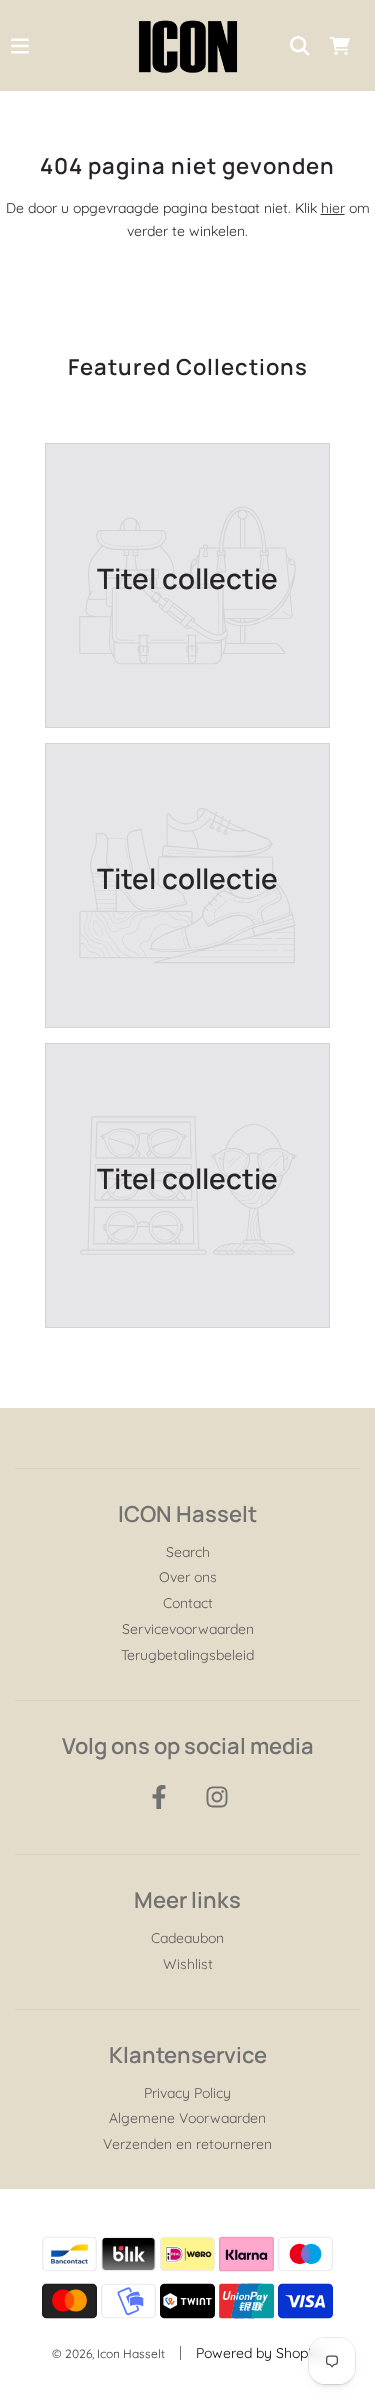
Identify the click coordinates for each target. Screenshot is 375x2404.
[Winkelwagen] (340, 46)
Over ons (188, 1577)
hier (333, 208)
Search (188, 1552)
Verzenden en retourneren (187, 2144)
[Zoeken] (300, 46)
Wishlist (188, 1964)
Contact (188, 1603)
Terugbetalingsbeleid (187, 1655)
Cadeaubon (187, 1938)
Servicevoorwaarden (188, 1629)
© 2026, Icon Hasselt (108, 2353)
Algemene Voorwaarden (187, 2118)
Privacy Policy (187, 2093)
